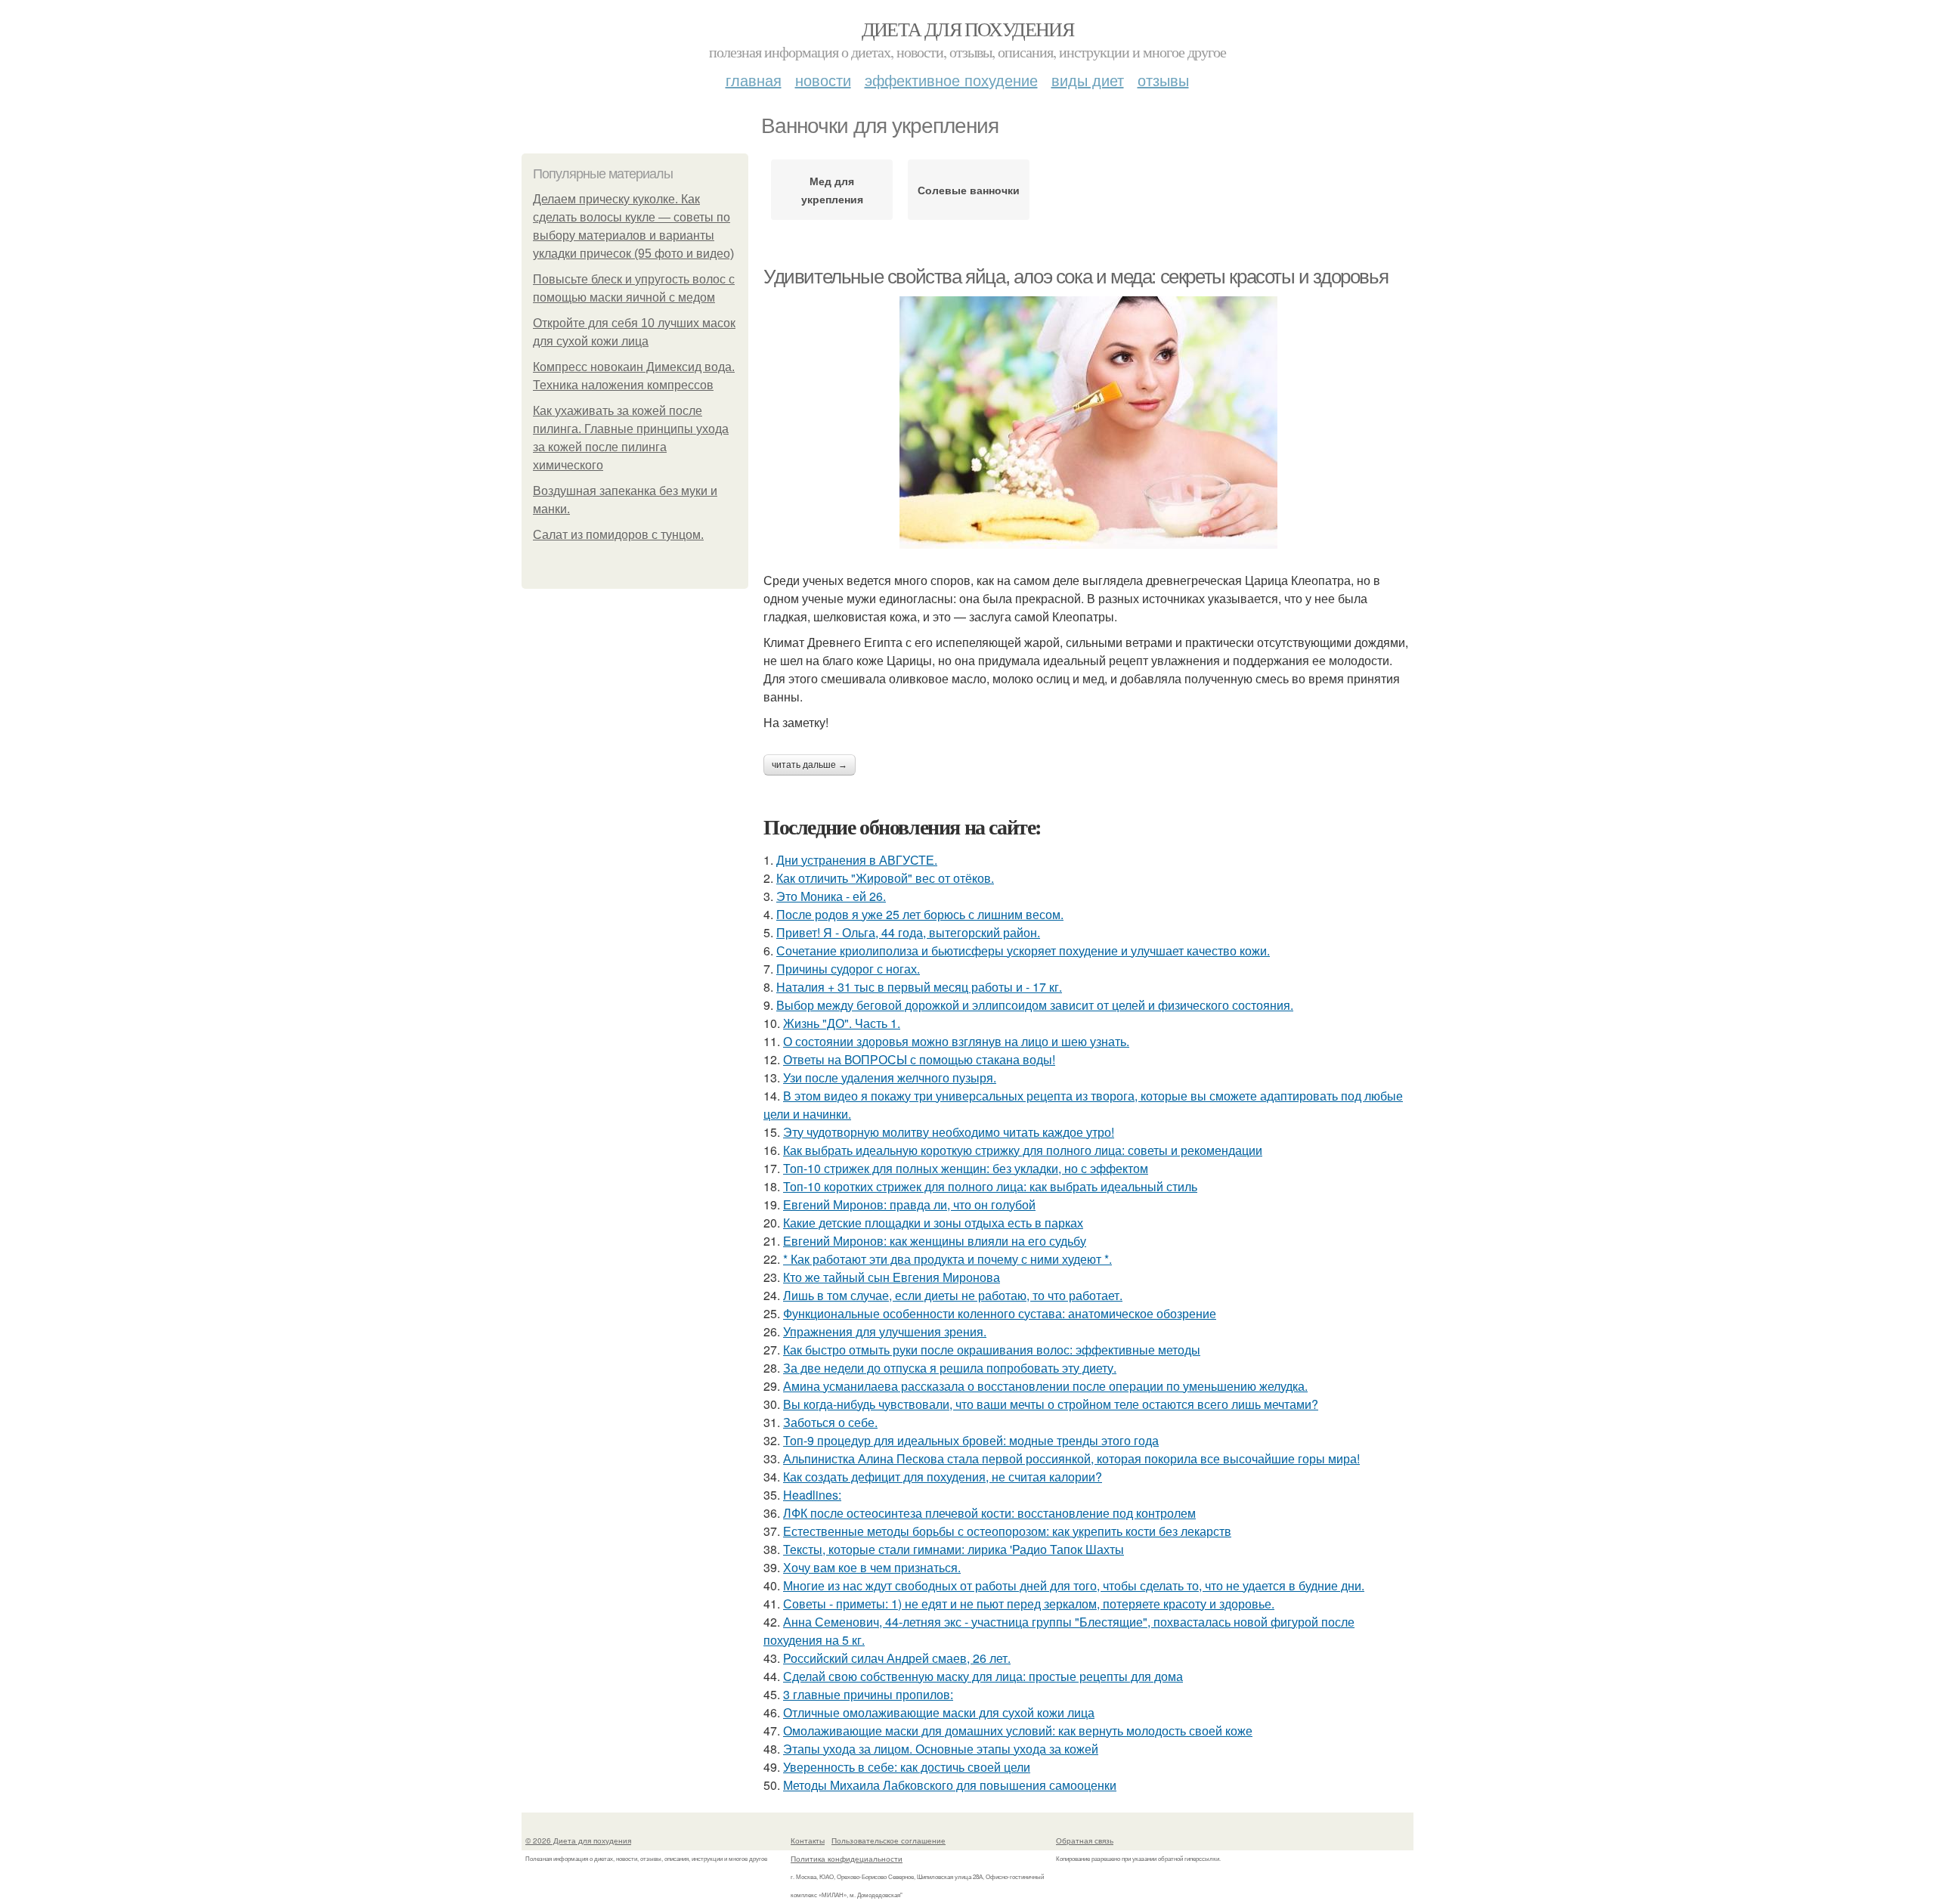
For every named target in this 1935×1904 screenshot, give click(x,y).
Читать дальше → (810, 765)
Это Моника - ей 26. (831, 896)
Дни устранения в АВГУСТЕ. (857, 860)
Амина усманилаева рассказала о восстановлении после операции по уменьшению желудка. (1045, 1386)
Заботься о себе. (830, 1422)
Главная (754, 80)
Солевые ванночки (969, 190)
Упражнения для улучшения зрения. (885, 1331)
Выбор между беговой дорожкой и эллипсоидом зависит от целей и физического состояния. (1035, 1005)
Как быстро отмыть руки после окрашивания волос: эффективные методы (992, 1350)
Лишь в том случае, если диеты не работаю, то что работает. (953, 1295)
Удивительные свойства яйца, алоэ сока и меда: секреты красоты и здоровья (1076, 277)
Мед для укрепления (832, 190)
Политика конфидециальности (847, 1859)
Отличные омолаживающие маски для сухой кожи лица (939, 1712)
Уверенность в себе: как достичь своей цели (907, 1767)
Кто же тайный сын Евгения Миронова (892, 1277)
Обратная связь (1085, 1841)
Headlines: (812, 1495)
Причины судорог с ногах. (848, 969)
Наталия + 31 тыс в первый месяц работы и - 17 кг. (919, 987)
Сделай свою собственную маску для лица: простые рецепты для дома (983, 1676)
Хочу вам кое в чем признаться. (872, 1567)
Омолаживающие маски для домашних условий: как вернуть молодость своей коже (1018, 1731)
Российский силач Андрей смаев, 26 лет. (897, 1658)
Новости (823, 80)
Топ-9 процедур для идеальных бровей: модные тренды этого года (971, 1440)
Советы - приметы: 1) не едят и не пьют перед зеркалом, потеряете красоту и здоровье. (1029, 1604)
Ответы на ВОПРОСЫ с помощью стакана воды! (919, 1059)
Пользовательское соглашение (889, 1841)
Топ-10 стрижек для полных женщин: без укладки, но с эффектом (966, 1168)
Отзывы (1163, 80)
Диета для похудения (968, 29)
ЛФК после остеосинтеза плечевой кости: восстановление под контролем (989, 1513)
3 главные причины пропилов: (868, 1694)
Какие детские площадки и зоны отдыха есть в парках (933, 1223)
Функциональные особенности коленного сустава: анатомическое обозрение (1000, 1313)
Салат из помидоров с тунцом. (618, 535)
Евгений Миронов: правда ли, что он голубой (909, 1204)
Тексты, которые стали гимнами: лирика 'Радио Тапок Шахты (954, 1549)
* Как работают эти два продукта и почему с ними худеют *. (947, 1259)
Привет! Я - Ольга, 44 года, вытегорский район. (908, 932)
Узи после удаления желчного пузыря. (890, 1077)
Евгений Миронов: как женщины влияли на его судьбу (935, 1241)
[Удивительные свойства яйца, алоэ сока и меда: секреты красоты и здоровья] (1088, 423)
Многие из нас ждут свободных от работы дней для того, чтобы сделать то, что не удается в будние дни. (1074, 1585)
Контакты (808, 1841)
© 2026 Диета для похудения (578, 1841)
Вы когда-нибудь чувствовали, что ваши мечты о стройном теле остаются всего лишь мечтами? (1051, 1404)
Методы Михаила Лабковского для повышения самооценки (950, 1785)
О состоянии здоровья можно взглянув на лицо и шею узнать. (956, 1041)
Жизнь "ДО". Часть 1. (842, 1023)
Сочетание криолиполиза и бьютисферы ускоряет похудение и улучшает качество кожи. (1023, 950)
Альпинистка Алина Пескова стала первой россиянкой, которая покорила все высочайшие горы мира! (1071, 1458)
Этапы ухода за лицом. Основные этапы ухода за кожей (941, 1749)
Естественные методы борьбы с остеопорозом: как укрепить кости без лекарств (1007, 1531)
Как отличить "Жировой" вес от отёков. (885, 878)
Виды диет (1088, 80)
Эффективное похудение (951, 80)
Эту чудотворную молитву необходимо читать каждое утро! (949, 1132)
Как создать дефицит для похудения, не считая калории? (943, 1477)
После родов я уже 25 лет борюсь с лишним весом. (920, 914)
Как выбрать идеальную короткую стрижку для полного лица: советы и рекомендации (1023, 1150)
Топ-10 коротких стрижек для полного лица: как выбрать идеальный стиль (990, 1186)
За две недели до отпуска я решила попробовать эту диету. (950, 1368)
